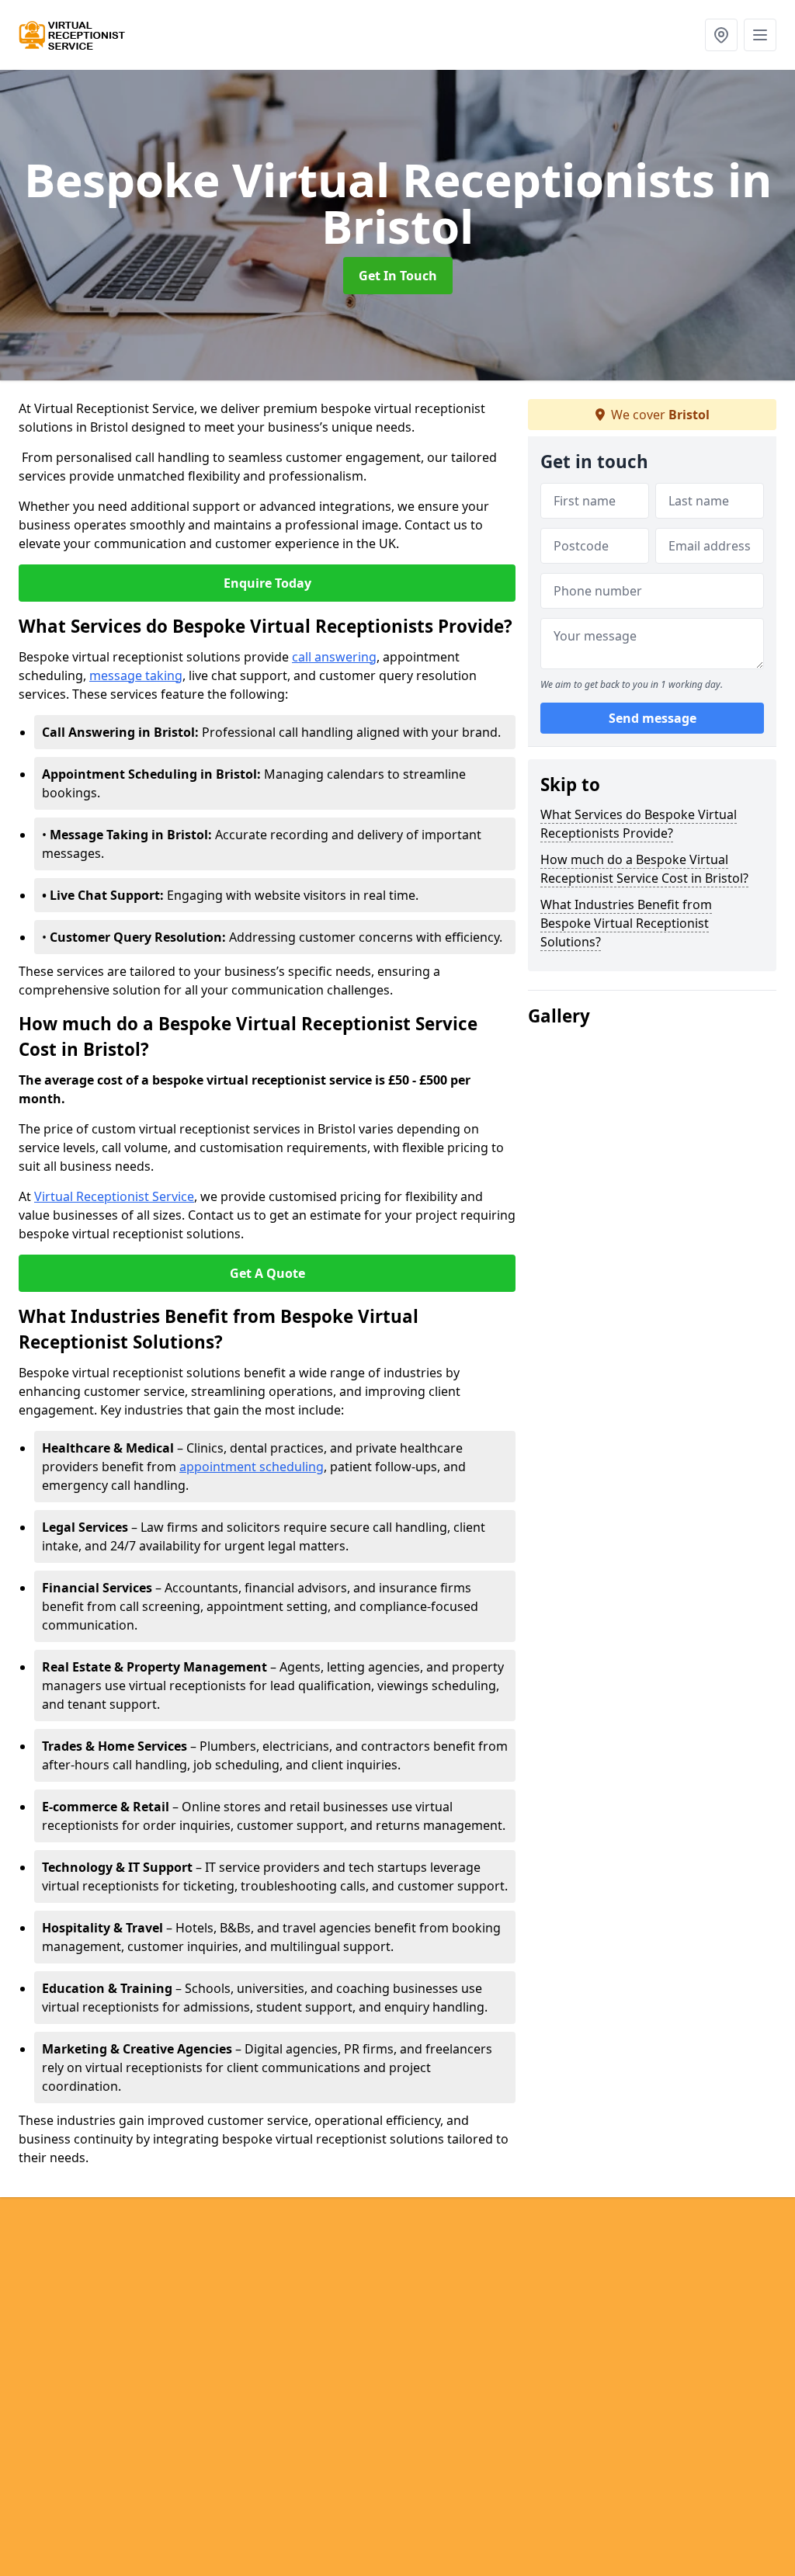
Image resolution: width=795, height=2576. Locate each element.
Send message (653, 718)
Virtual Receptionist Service (114, 1196)
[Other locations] (721, 35)
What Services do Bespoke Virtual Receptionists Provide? (639, 824)
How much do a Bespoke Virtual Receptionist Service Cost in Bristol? (644, 869)
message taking (136, 675)
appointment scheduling (252, 1467)
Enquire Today (267, 583)
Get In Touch (398, 276)
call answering (334, 657)
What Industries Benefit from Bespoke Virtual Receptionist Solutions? (626, 923)
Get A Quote (267, 1273)
